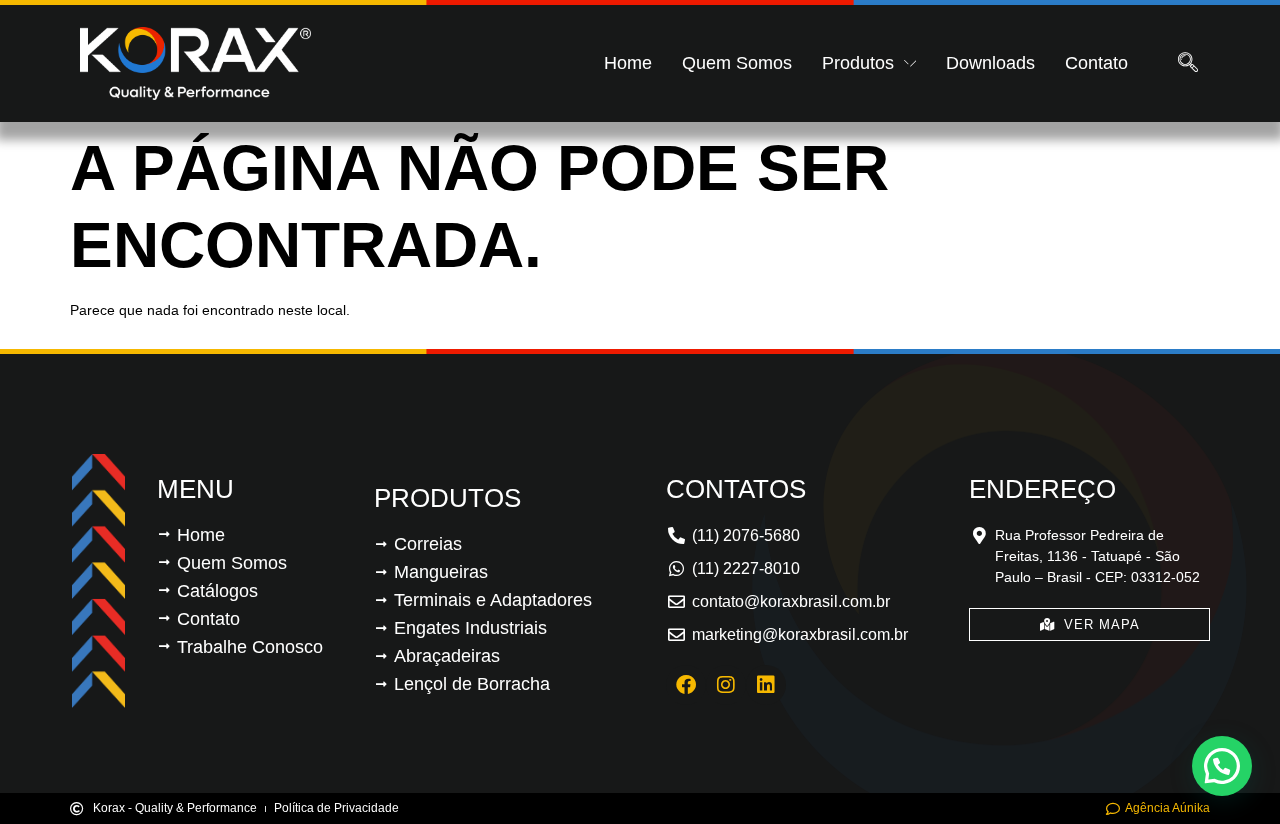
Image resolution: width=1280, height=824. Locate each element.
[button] (1222, 766)
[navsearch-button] (1188, 64)
